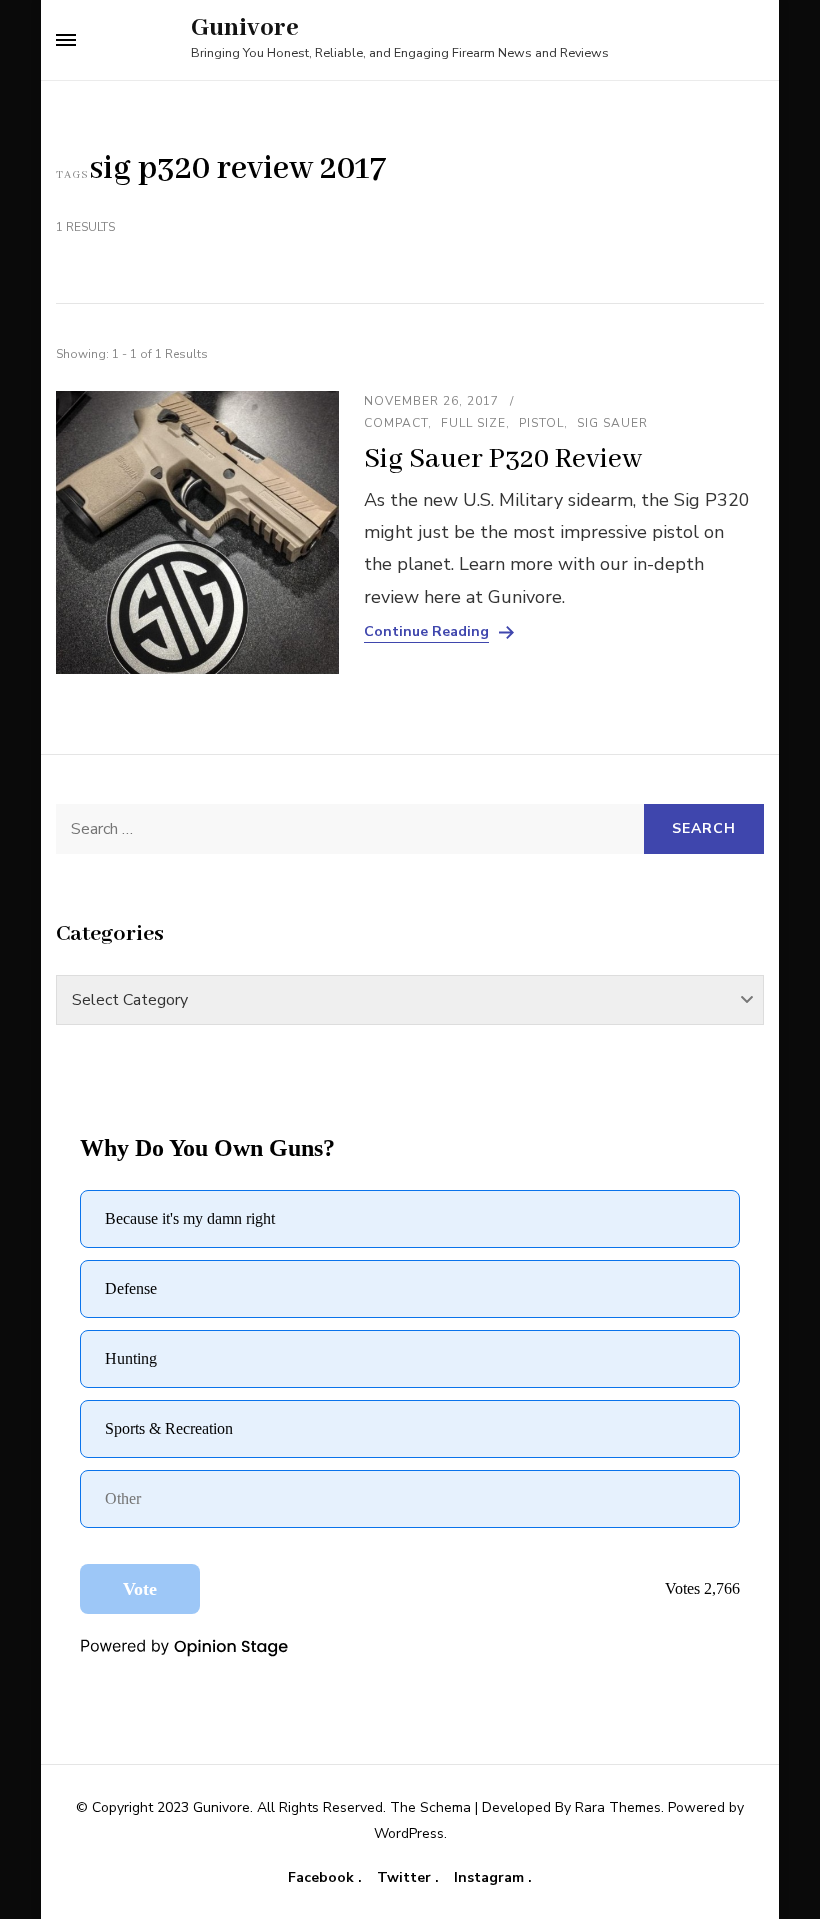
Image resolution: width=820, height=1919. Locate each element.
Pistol (541, 423)
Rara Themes (618, 1807)
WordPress (409, 1833)
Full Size (473, 423)
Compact (396, 423)
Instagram (491, 1878)
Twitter (406, 1878)
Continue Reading (426, 632)
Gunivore (245, 28)
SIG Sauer (612, 423)
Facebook (323, 1878)
